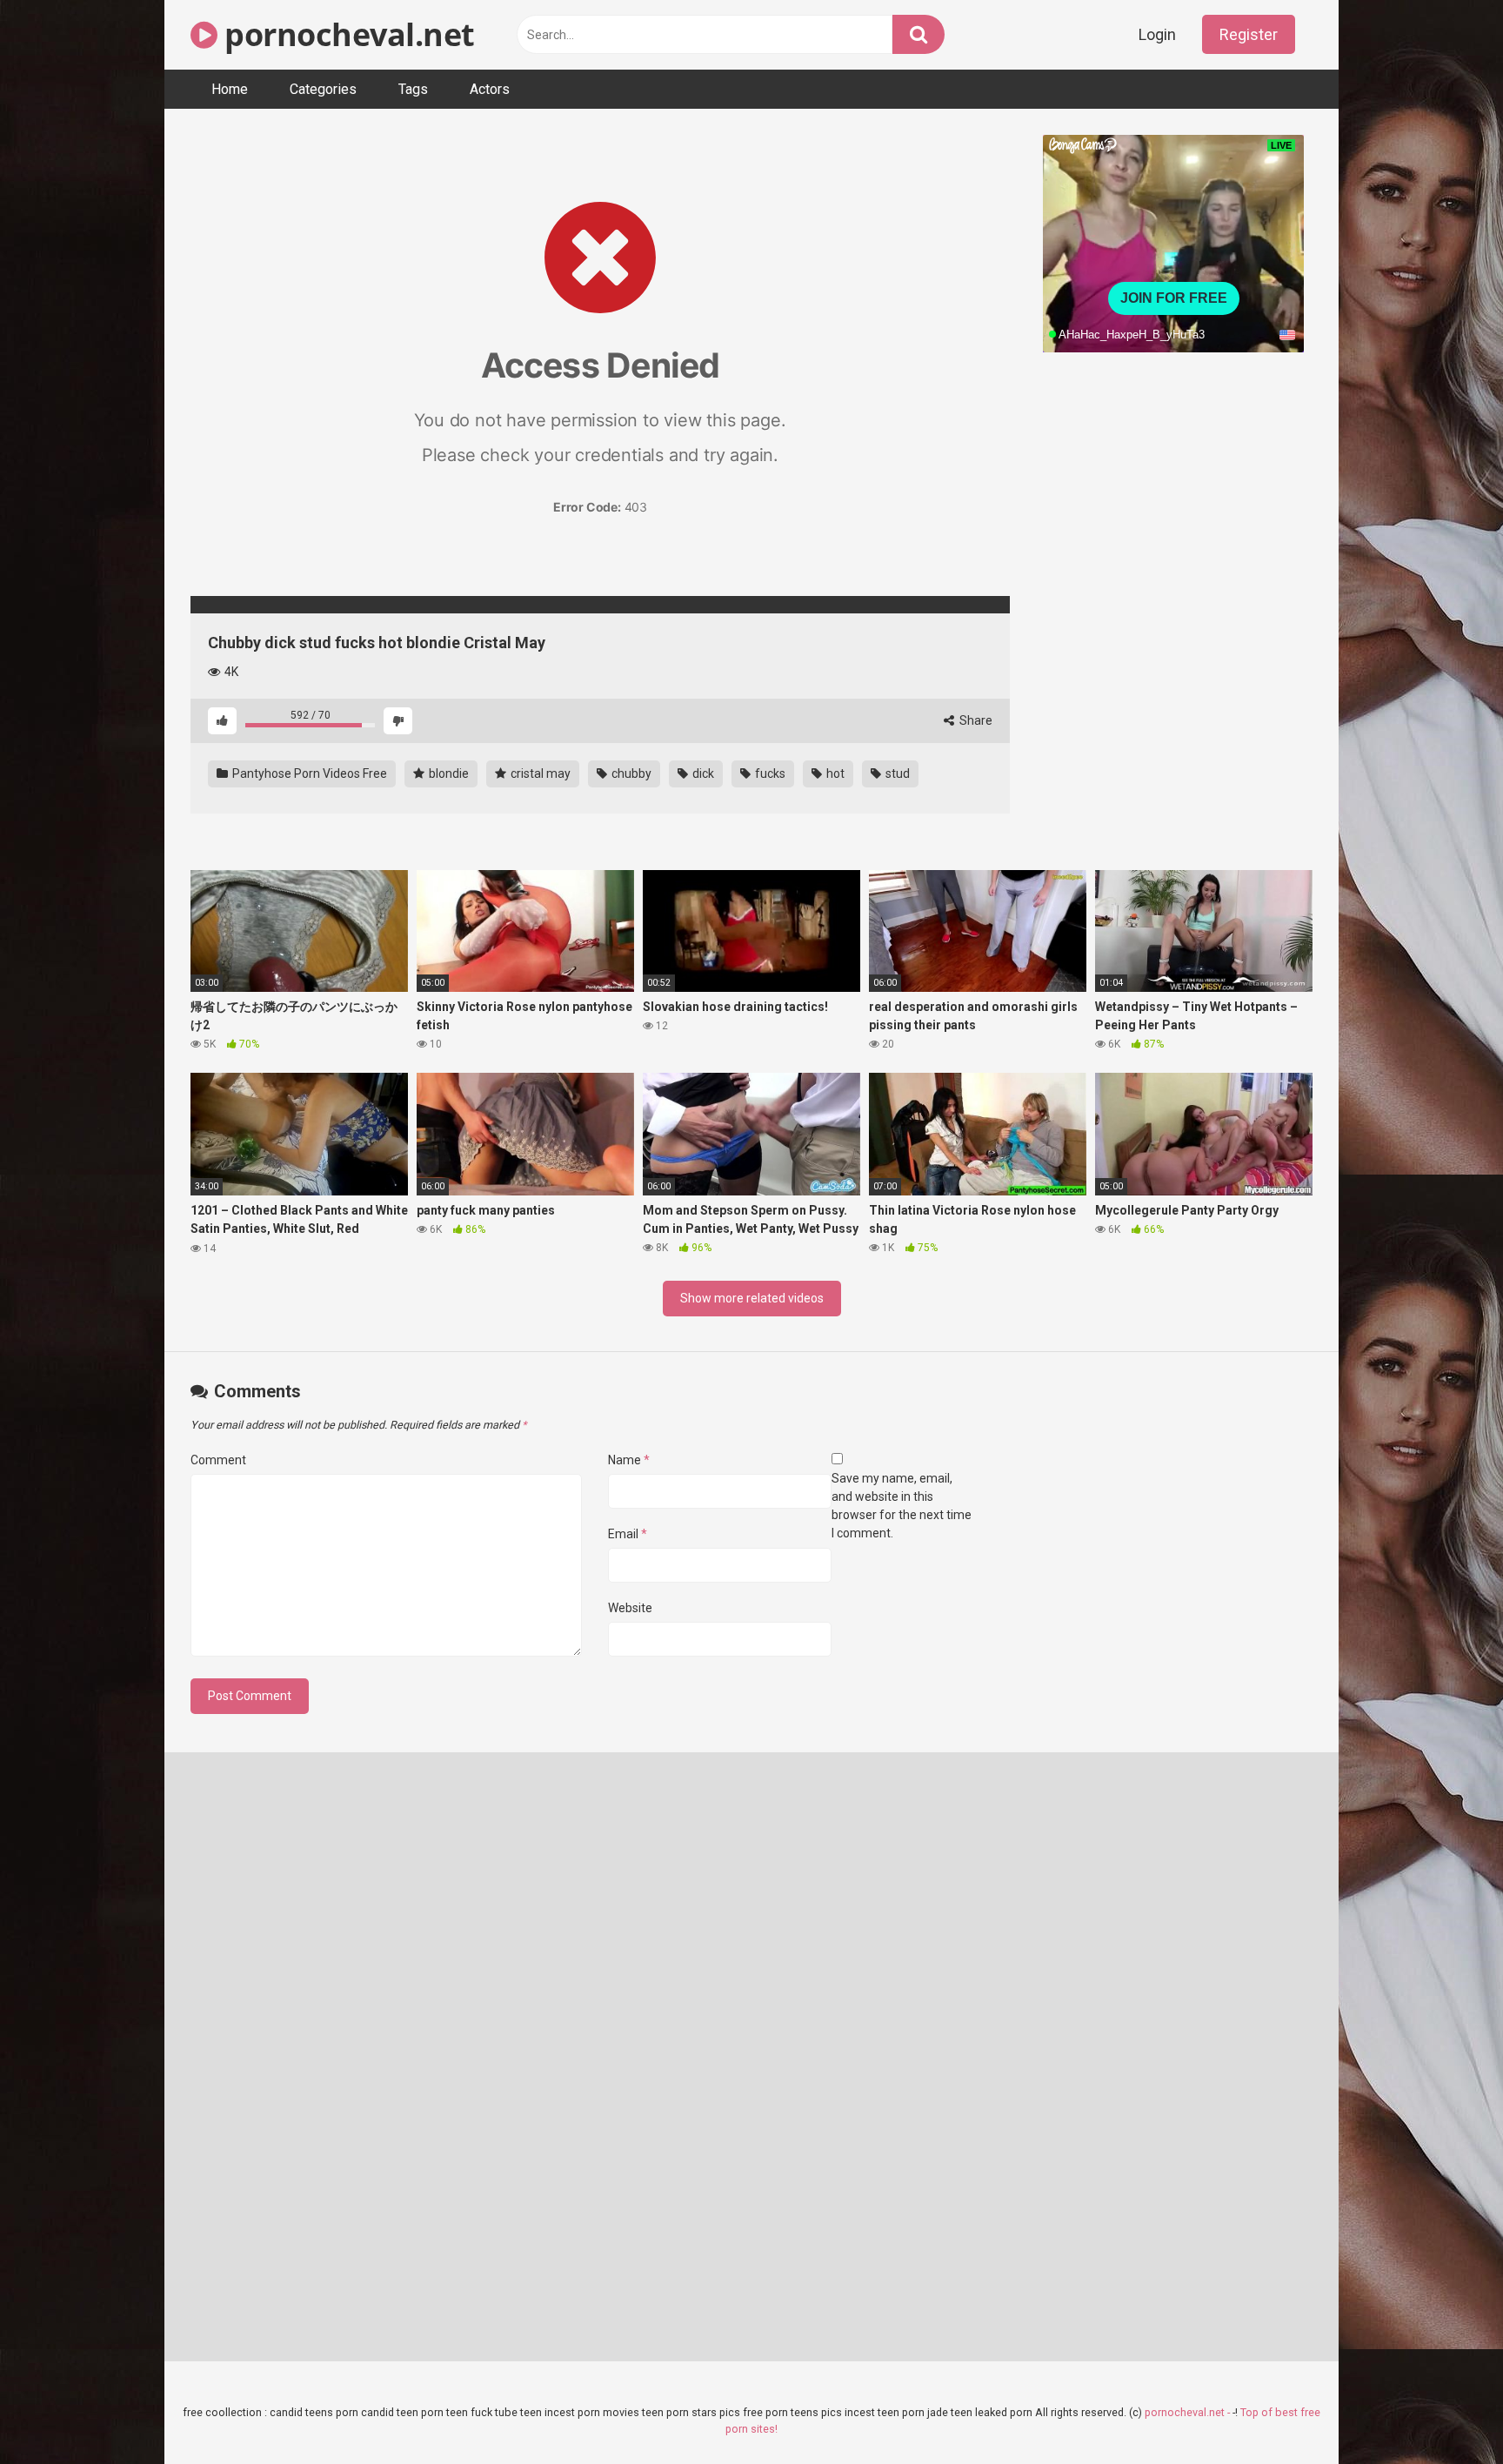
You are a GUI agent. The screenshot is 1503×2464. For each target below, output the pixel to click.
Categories (323, 89)
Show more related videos (752, 1298)
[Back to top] (1445, 2411)
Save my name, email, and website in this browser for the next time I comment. (902, 1506)
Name (629, 1460)
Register (1249, 34)
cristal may (539, 773)
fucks (769, 773)
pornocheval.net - (1189, 2412)
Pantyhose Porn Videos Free (308, 773)
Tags (413, 89)
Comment (218, 1460)
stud (896, 773)
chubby (630, 773)
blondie (448, 773)
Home (230, 89)
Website (630, 1608)
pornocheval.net (346, 34)
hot (834, 773)
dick (702, 773)
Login (1157, 34)
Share (975, 720)
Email (628, 1534)
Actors (490, 89)
